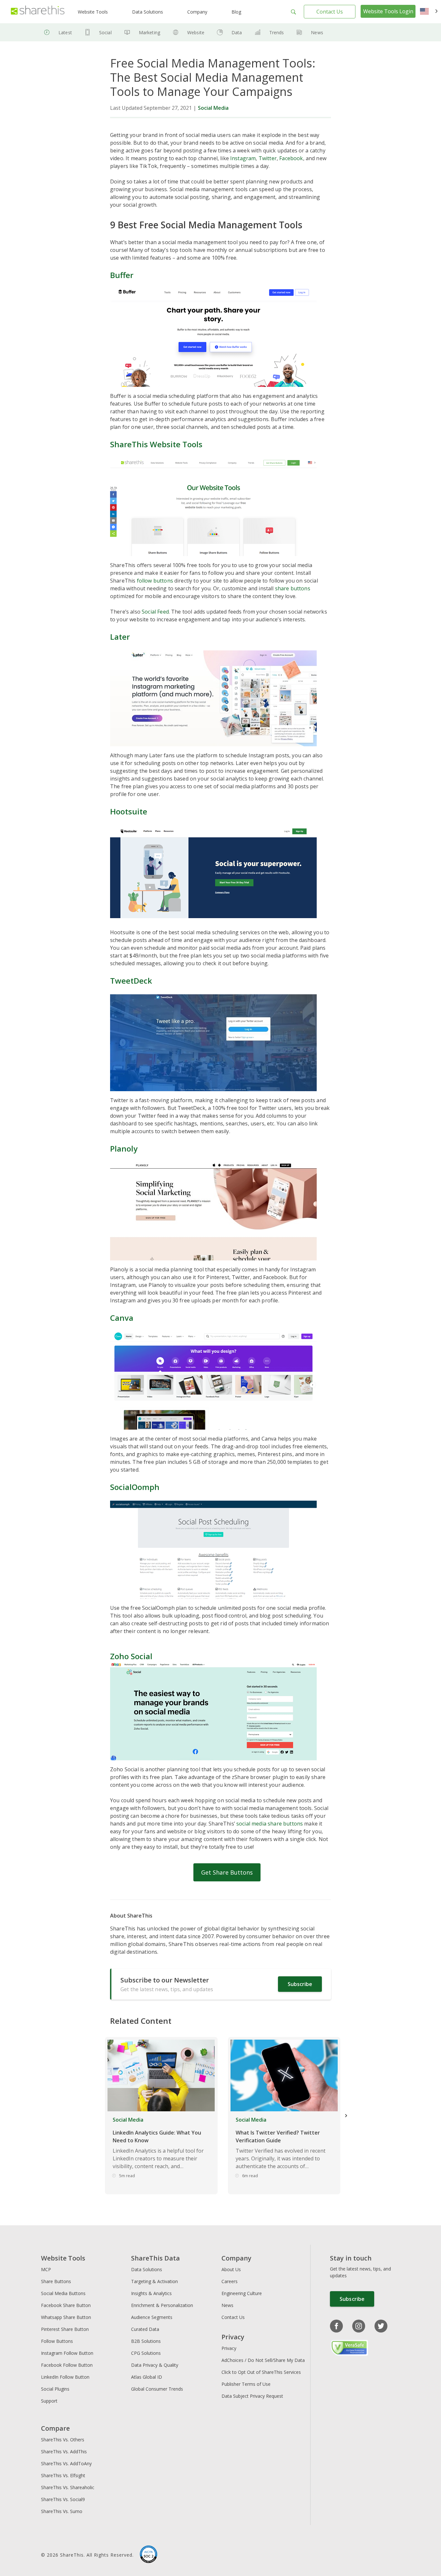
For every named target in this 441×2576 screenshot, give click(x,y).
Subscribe (300, 1984)
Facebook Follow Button (67, 2365)
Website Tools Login (388, 11)
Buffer (122, 275)
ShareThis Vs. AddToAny (66, 2463)
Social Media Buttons (63, 2293)
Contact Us (330, 12)
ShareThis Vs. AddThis (64, 2452)
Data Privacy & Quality (155, 2365)
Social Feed (155, 612)
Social (105, 32)
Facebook (291, 158)
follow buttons (155, 581)
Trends (277, 32)
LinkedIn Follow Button (65, 2377)
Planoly (124, 1148)
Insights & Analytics (151, 2293)
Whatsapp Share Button (66, 2317)
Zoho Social (131, 1656)
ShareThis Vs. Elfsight (63, 2475)
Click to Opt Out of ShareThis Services (261, 2372)
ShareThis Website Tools (156, 444)
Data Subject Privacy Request (252, 2396)
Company (197, 12)
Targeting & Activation (154, 2281)
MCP (46, 2269)
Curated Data (145, 2329)
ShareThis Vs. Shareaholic (68, 2487)
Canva (122, 1318)
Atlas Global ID (147, 2377)
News (317, 32)
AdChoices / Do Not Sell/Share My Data (263, 2360)
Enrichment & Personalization (162, 2305)
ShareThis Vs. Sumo (62, 2511)
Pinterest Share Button (65, 2329)
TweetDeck (131, 981)
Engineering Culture (242, 2293)
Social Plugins (55, 2389)
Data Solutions (148, 12)
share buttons (293, 588)
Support (49, 2401)
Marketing (149, 32)
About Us (231, 2269)
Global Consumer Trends (157, 2389)
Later (120, 637)
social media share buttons (270, 1824)
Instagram (243, 158)
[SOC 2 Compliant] (149, 2555)
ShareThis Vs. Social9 (63, 2499)
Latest (65, 32)
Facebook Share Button (66, 2305)
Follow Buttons (57, 2341)
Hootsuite (129, 811)
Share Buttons (56, 2281)
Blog (236, 12)
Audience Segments (152, 2317)
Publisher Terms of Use (246, 2384)
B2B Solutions (146, 2341)
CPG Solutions (146, 2353)
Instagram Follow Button (67, 2353)
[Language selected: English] (429, 12)
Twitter (268, 158)
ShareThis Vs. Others (63, 2440)
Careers (230, 2281)
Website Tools (93, 12)
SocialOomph (135, 1487)
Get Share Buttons (227, 1872)
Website (196, 32)
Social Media (213, 108)
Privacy (229, 2348)
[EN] (429, 12)
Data (237, 32)
